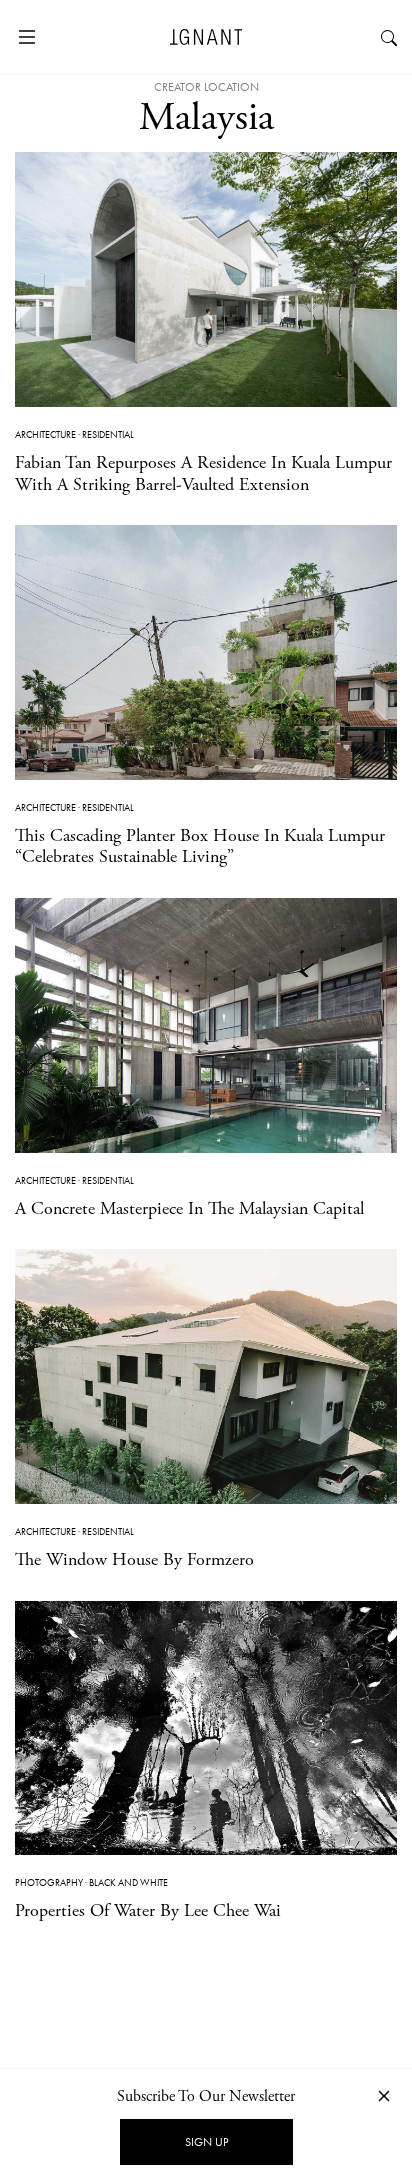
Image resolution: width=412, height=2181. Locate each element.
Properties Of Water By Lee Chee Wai (148, 1910)
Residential (108, 434)
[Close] (384, 2095)
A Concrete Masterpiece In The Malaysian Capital (189, 1208)
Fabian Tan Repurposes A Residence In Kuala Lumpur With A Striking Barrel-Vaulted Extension (203, 473)
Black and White (128, 1882)
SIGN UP (206, 2142)
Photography (49, 1882)
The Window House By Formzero (134, 1559)
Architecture (45, 434)
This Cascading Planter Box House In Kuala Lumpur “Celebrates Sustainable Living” (200, 846)
